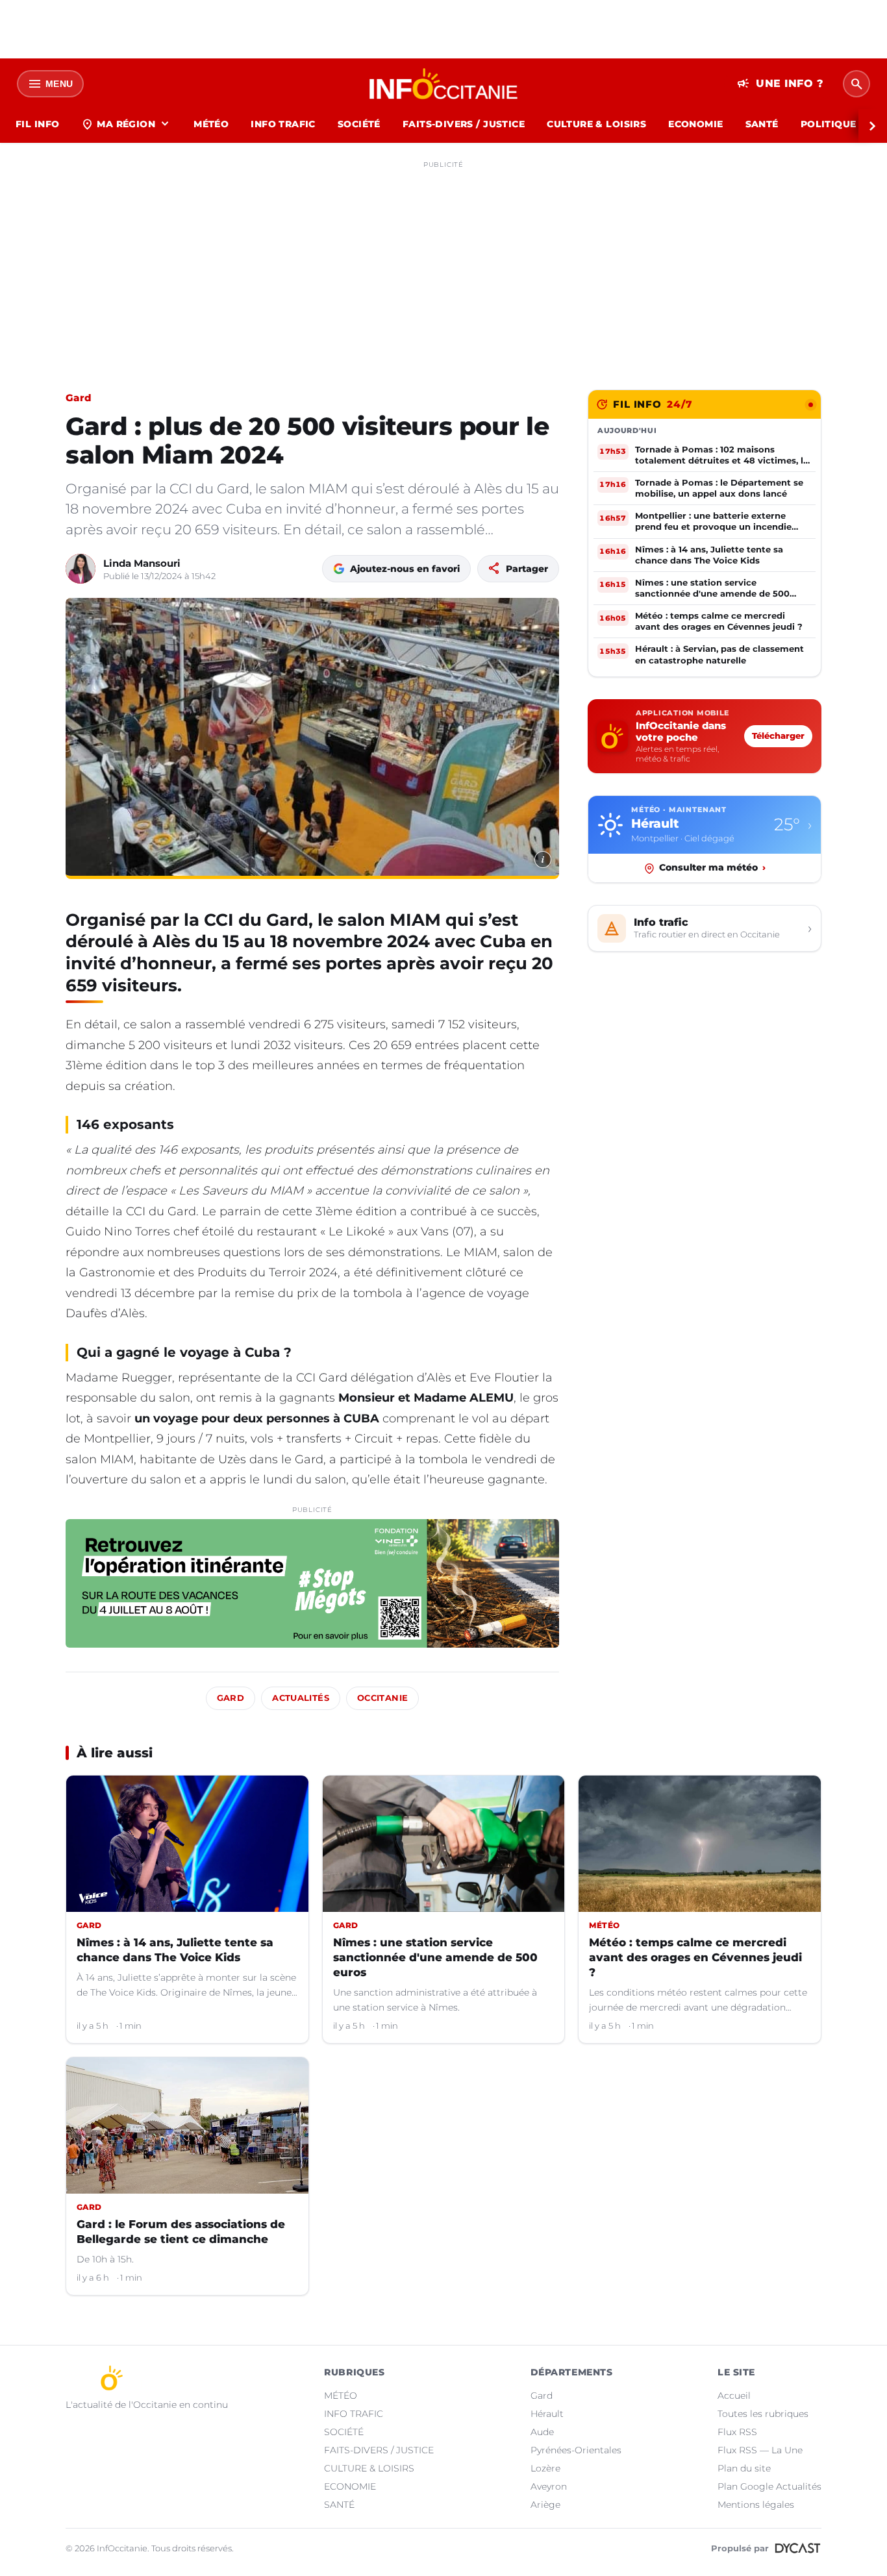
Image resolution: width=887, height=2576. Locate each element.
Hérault (547, 2414)
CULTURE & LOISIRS (596, 124)
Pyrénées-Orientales (576, 2450)
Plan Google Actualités (769, 2486)
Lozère (545, 2468)
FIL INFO (37, 124)
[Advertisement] (443, 265)
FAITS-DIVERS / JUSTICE (464, 124)
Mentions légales (756, 2505)
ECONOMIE (695, 124)
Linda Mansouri (142, 563)
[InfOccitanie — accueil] (444, 84)
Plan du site (744, 2468)
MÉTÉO (211, 124)
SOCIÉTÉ (359, 124)
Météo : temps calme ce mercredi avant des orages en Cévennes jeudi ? (695, 1957)
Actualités (301, 1698)
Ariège (545, 2505)
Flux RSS (737, 2432)
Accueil (734, 2396)
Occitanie (382, 1698)
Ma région (126, 124)
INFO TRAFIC (283, 124)
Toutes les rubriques (763, 2414)
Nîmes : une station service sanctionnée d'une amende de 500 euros (435, 1957)
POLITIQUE (829, 124)
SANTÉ (762, 124)
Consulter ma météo (712, 868)
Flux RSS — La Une (760, 2450)
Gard (78, 398)
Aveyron (549, 2486)
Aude (542, 2432)
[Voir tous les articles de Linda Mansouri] (81, 569)
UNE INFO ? (780, 84)
